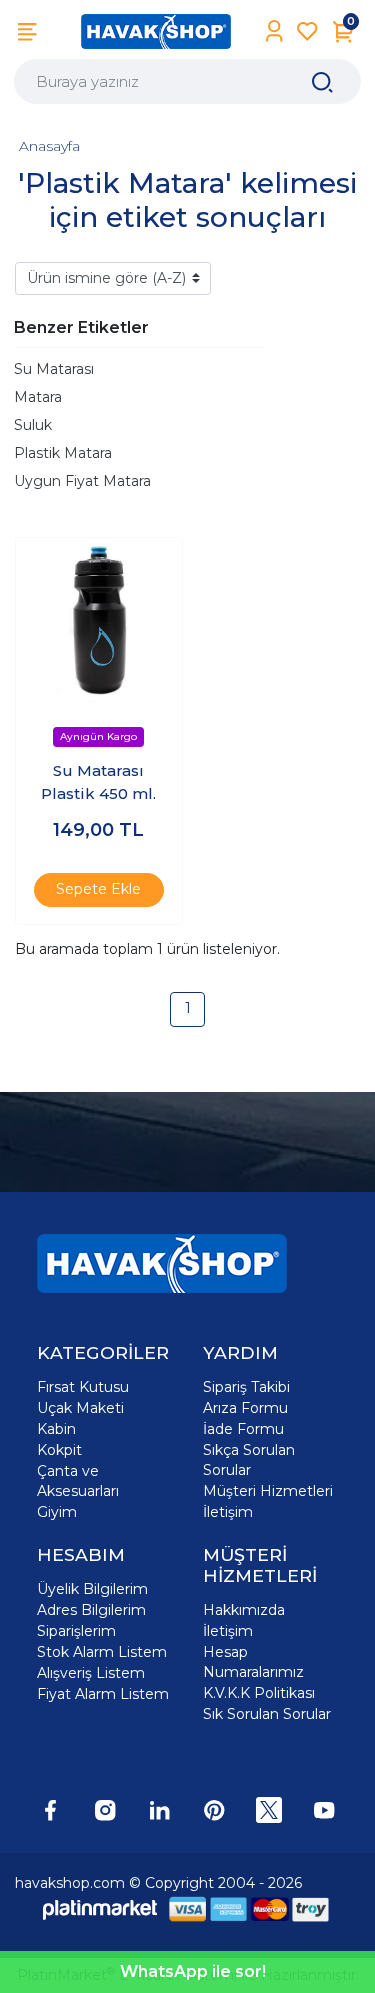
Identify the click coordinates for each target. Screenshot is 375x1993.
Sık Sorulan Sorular (267, 1714)
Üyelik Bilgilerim (92, 1589)
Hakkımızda (244, 1610)
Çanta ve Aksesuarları (78, 1481)
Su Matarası (54, 369)
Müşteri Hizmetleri (268, 1491)
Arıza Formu (245, 1408)
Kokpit (59, 1450)
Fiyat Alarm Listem (103, 1694)
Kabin (56, 1429)
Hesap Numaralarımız (253, 1662)
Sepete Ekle (98, 889)
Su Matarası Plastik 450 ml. (98, 782)
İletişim (228, 1512)
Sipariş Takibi (246, 1387)
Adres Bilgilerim (91, 1610)
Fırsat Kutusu (83, 1387)
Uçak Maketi (80, 1408)
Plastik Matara (63, 453)
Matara (38, 397)
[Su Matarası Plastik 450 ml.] (99, 621)
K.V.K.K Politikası (259, 1693)
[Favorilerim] (307, 31)
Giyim (57, 1512)
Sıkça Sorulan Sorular (249, 1460)
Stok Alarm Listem (102, 1652)
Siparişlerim (76, 1631)
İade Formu (243, 1429)
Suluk (33, 425)
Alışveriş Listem (91, 1673)
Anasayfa (49, 146)
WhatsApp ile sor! (193, 1971)
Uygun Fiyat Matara (82, 481)
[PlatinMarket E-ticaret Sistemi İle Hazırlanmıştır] (100, 1909)
